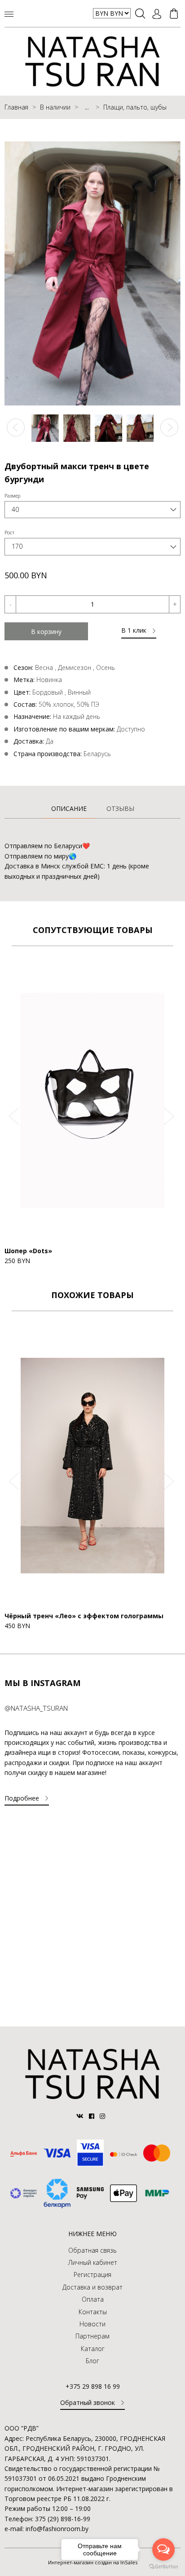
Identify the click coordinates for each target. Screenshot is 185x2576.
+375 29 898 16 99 (93, 2386)
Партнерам (92, 2336)
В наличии (55, 107)
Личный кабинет (93, 2262)
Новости (92, 2324)
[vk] (81, 2116)
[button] (16, 427)
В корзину (46, 632)
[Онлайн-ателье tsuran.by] (92, 2097)
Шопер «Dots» (28, 1251)
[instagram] (103, 2116)
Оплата (93, 2299)
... (87, 107)
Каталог (93, 2349)
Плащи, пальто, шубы (135, 107)
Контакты (93, 2312)
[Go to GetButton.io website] (163, 2567)
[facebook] (92, 2116)
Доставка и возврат (92, 2287)
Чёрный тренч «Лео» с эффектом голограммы (84, 1616)
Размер (12, 495)
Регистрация (92, 2274)
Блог (92, 2361)
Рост (9, 532)
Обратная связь (92, 2250)
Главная (16, 107)
